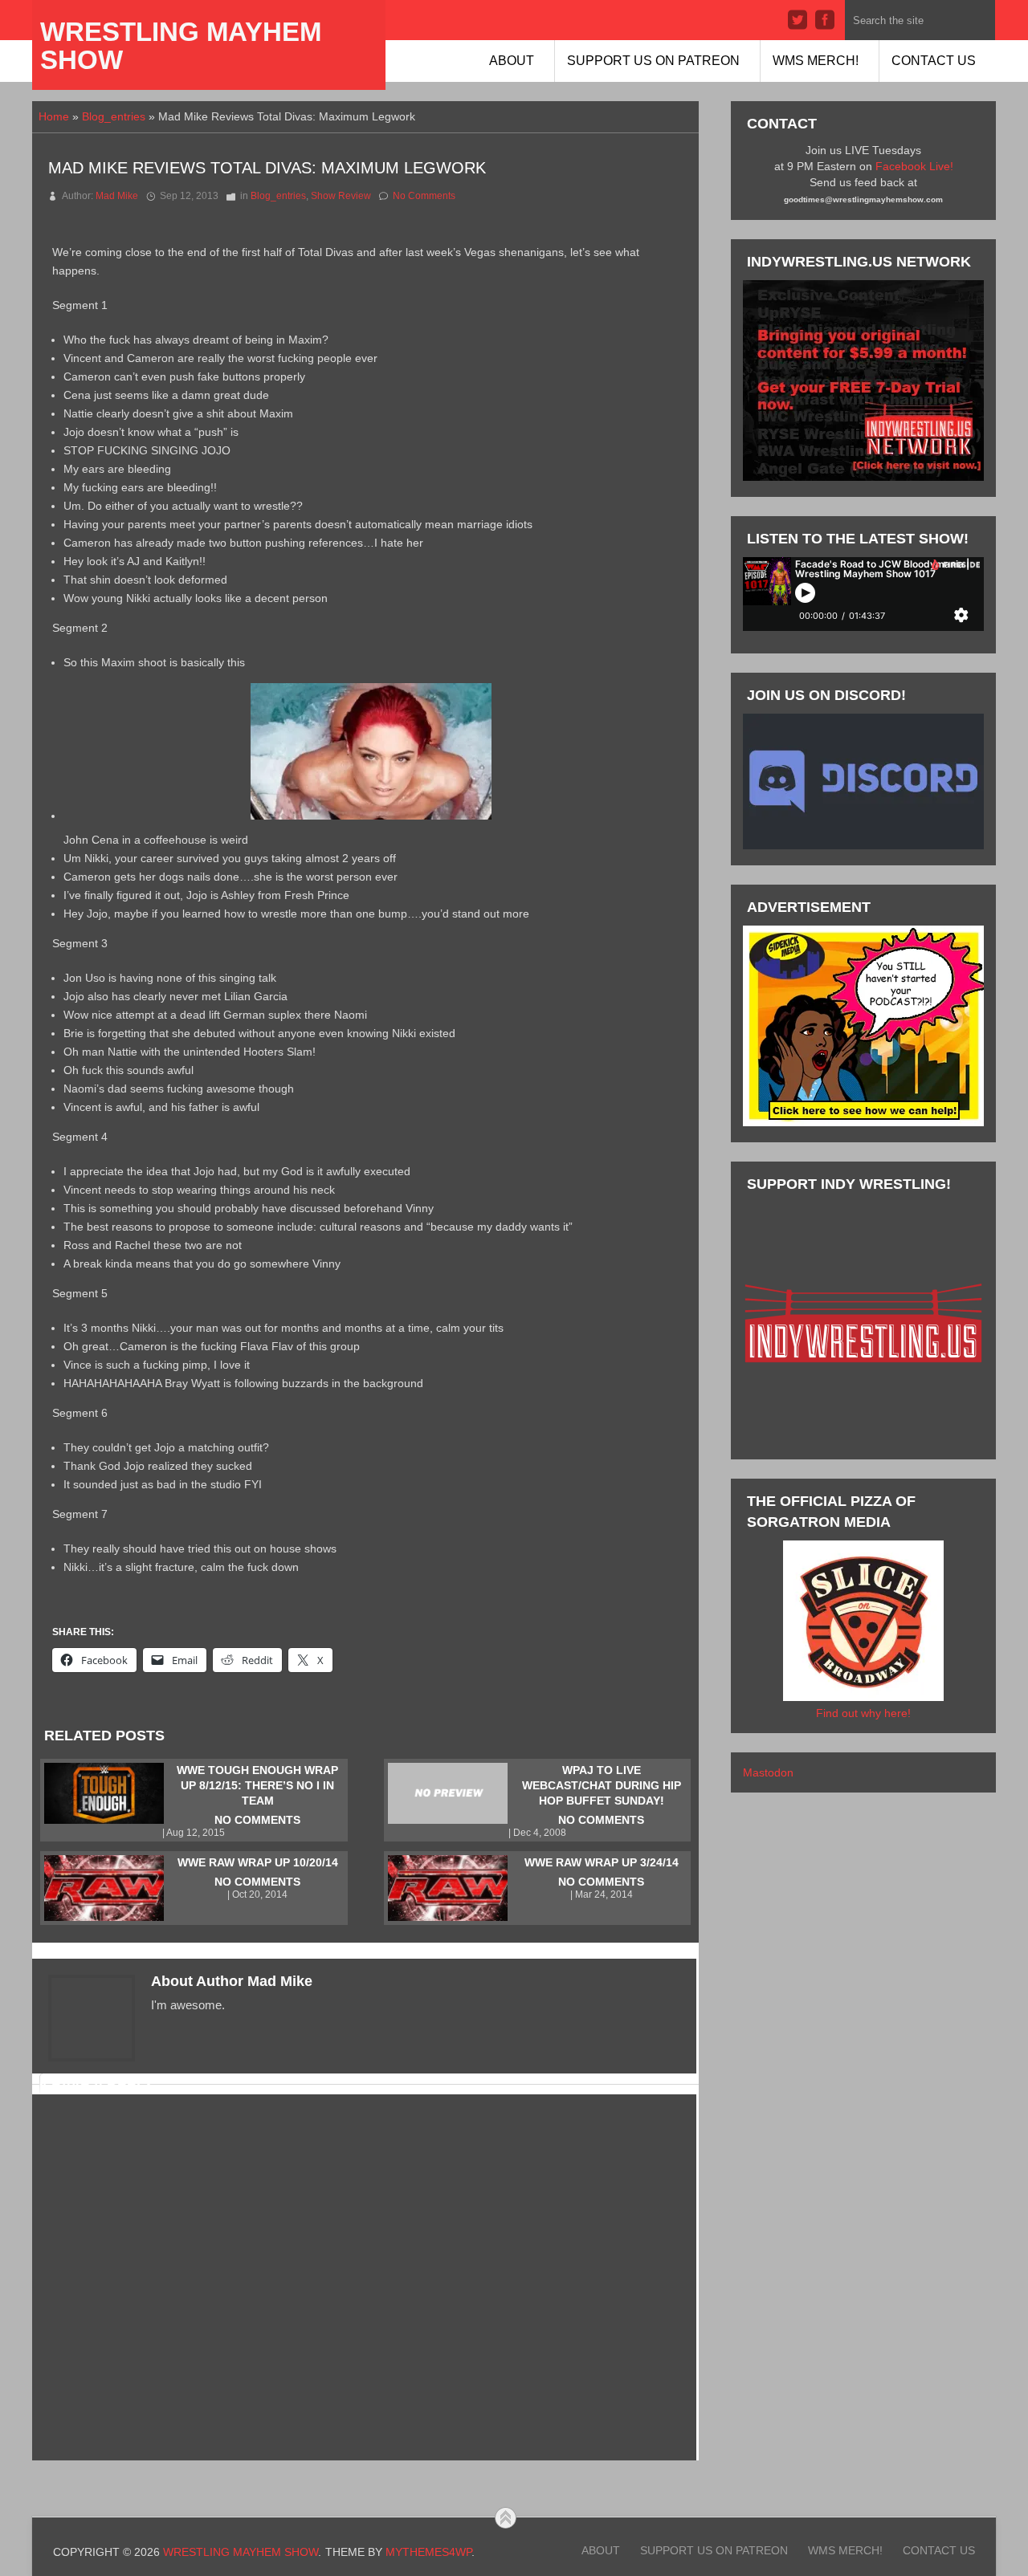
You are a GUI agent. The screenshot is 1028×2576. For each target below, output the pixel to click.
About (512, 61)
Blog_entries (114, 116)
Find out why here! (863, 1713)
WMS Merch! (816, 61)
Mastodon (768, 1772)
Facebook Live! (914, 166)
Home (54, 116)
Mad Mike (117, 196)
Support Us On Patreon (653, 61)
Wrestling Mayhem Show (181, 46)
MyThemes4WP (428, 2552)
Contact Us (934, 61)
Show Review (341, 196)
